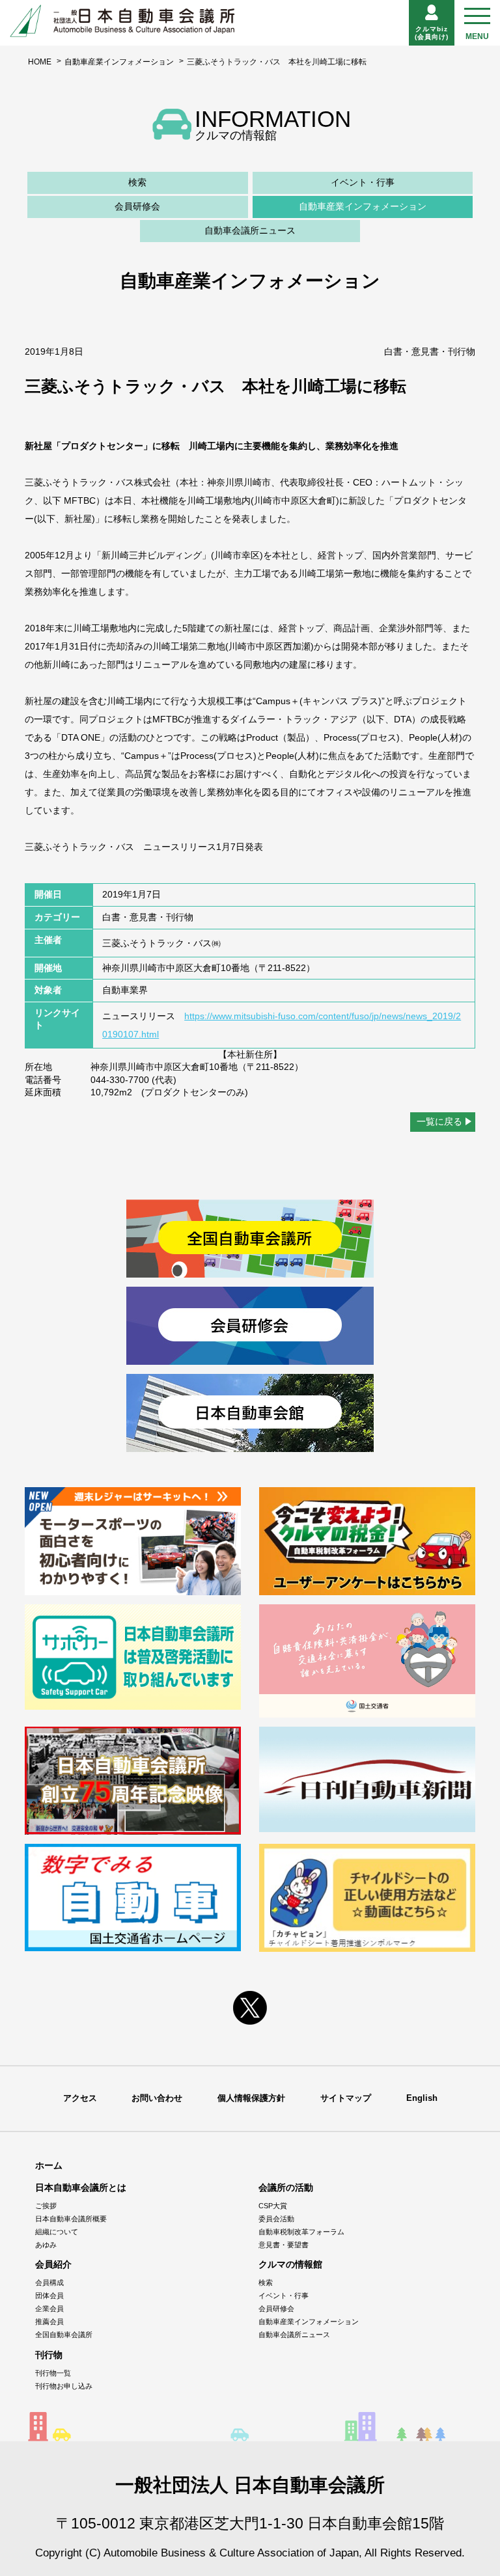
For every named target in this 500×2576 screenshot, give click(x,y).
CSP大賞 (273, 2206)
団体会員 (49, 2295)
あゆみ (46, 2245)
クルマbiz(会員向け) (432, 33)
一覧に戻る (439, 1121)
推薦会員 (49, 2322)
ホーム (49, 2165)
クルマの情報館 (290, 2264)
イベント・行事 (363, 182)
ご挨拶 (46, 2206)
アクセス (80, 2098)
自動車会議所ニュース (250, 230)
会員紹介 (53, 2264)
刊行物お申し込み (64, 2386)
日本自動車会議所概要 (71, 2219)
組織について (57, 2232)
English (422, 2098)
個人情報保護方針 (251, 2098)
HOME (40, 62)
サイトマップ (346, 2098)
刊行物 (49, 2355)
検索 (137, 182)
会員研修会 (137, 206)
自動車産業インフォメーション (119, 62)
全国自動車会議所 (64, 2335)
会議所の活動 (286, 2187)
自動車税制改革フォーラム (301, 2232)
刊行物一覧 (53, 2373)
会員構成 (49, 2282)
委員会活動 (276, 2219)
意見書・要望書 (284, 2245)
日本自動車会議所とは (81, 2187)
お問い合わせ (157, 2098)
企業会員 (49, 2309)
